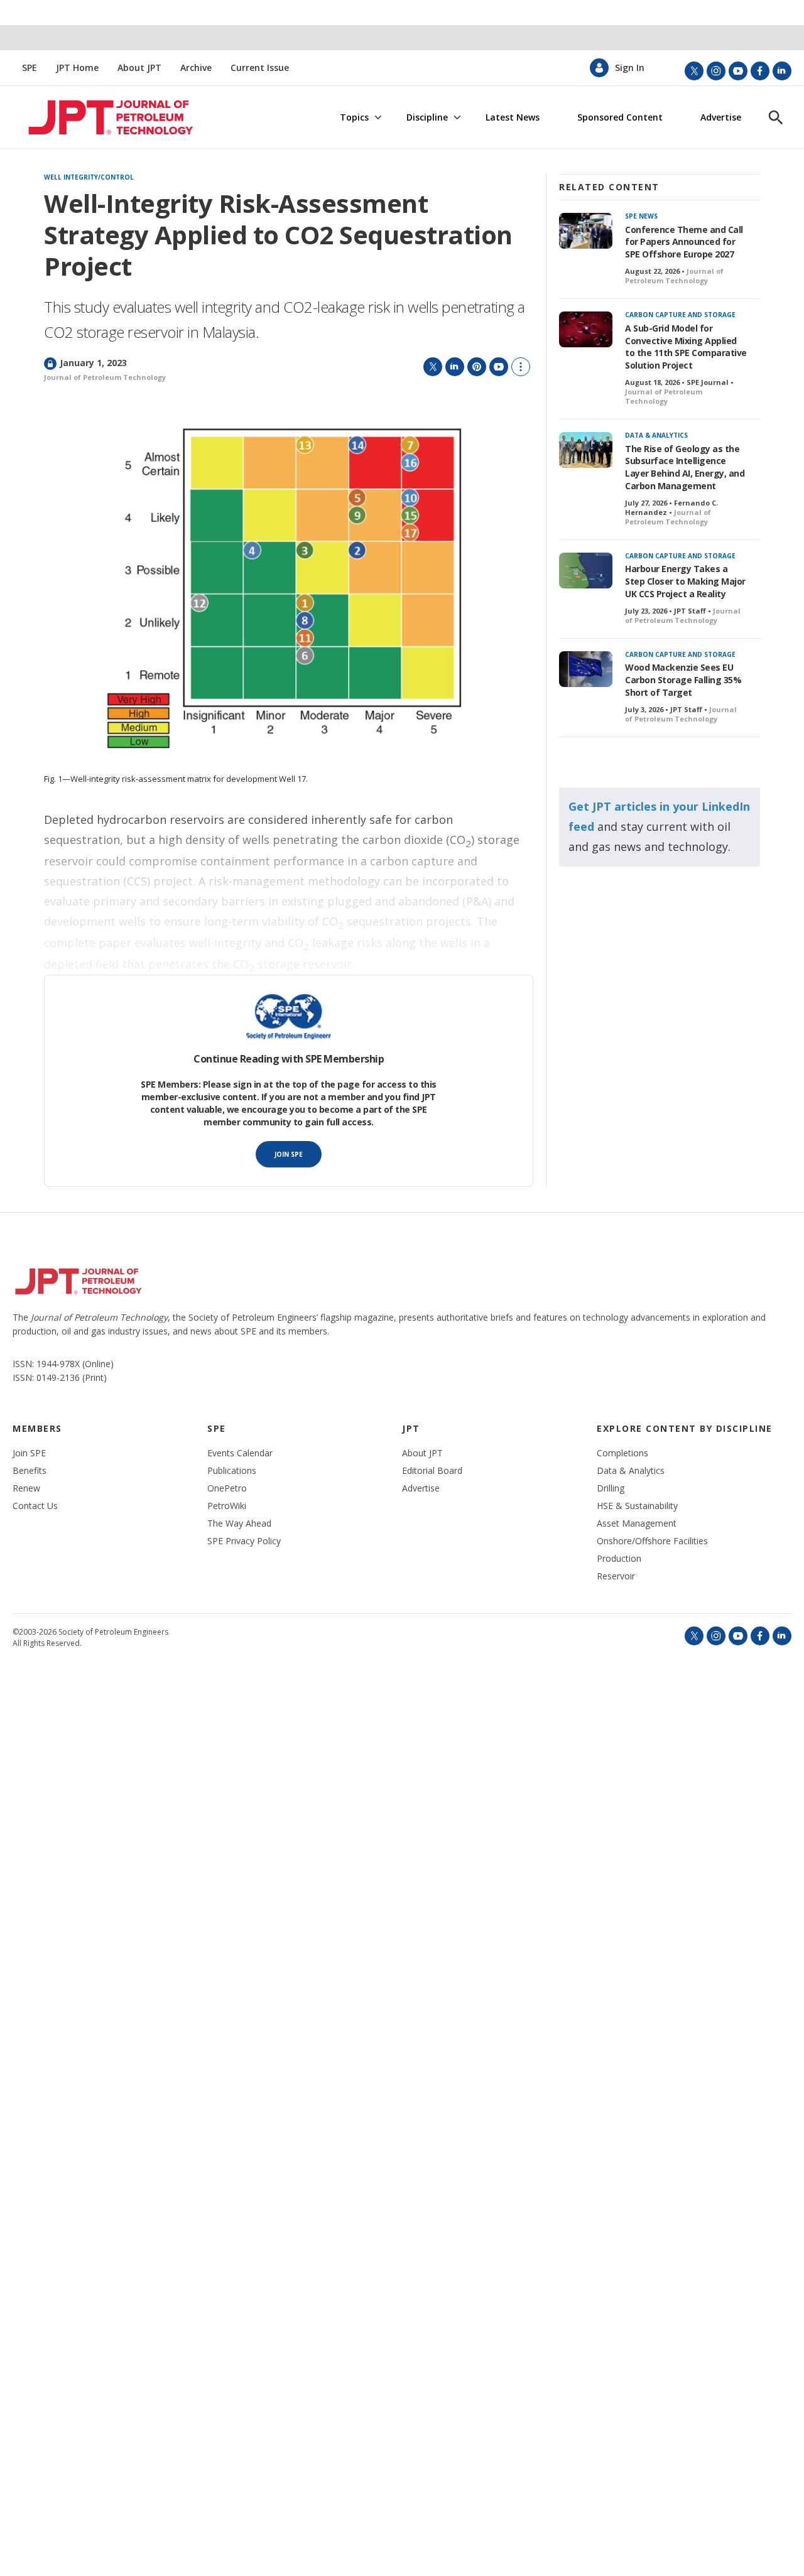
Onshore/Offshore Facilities (652, 1541)
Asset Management (637, 1523)
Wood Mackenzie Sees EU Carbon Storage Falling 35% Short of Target (683, 680)
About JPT (139, 68)
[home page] (95, 117)
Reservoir (616, 1576)
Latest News (513, 117)
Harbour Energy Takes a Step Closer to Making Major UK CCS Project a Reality (685, 581)
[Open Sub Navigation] (378, 118)
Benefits (30, 1471)
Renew (26, 1488)
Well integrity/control (89, 178)
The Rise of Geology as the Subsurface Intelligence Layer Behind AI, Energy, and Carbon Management (685, 468)
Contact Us (35, 1506)
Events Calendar (240, 1453)
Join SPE (289, 1154)
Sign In (630, 68)
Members (37, 1428)
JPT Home (77, 68)
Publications (232, 1471)
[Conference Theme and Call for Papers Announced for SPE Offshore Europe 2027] (586, 231)
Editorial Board (432, 1471)
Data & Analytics (656, 435)
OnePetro (227, 1488)
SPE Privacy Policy (244, 1541)
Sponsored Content (620, 117)
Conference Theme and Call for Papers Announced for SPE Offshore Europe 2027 (684, 242)
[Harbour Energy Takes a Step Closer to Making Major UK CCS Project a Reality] (586, 571)
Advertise (721, 117)
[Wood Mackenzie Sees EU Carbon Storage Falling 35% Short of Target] (586, 669)
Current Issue (260, 68)
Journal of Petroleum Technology (105, 377)
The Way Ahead (239, 1523)
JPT (411, 1428)
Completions (622, 1453)
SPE (30, 68)
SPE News (641, 216)
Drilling (611, 1488)
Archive (196, 68)
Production (619, 1559)
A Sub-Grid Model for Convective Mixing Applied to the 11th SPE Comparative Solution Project (686, 347)
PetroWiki (227, 1506)
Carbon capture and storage (680, 315)
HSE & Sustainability (637, 1506)
